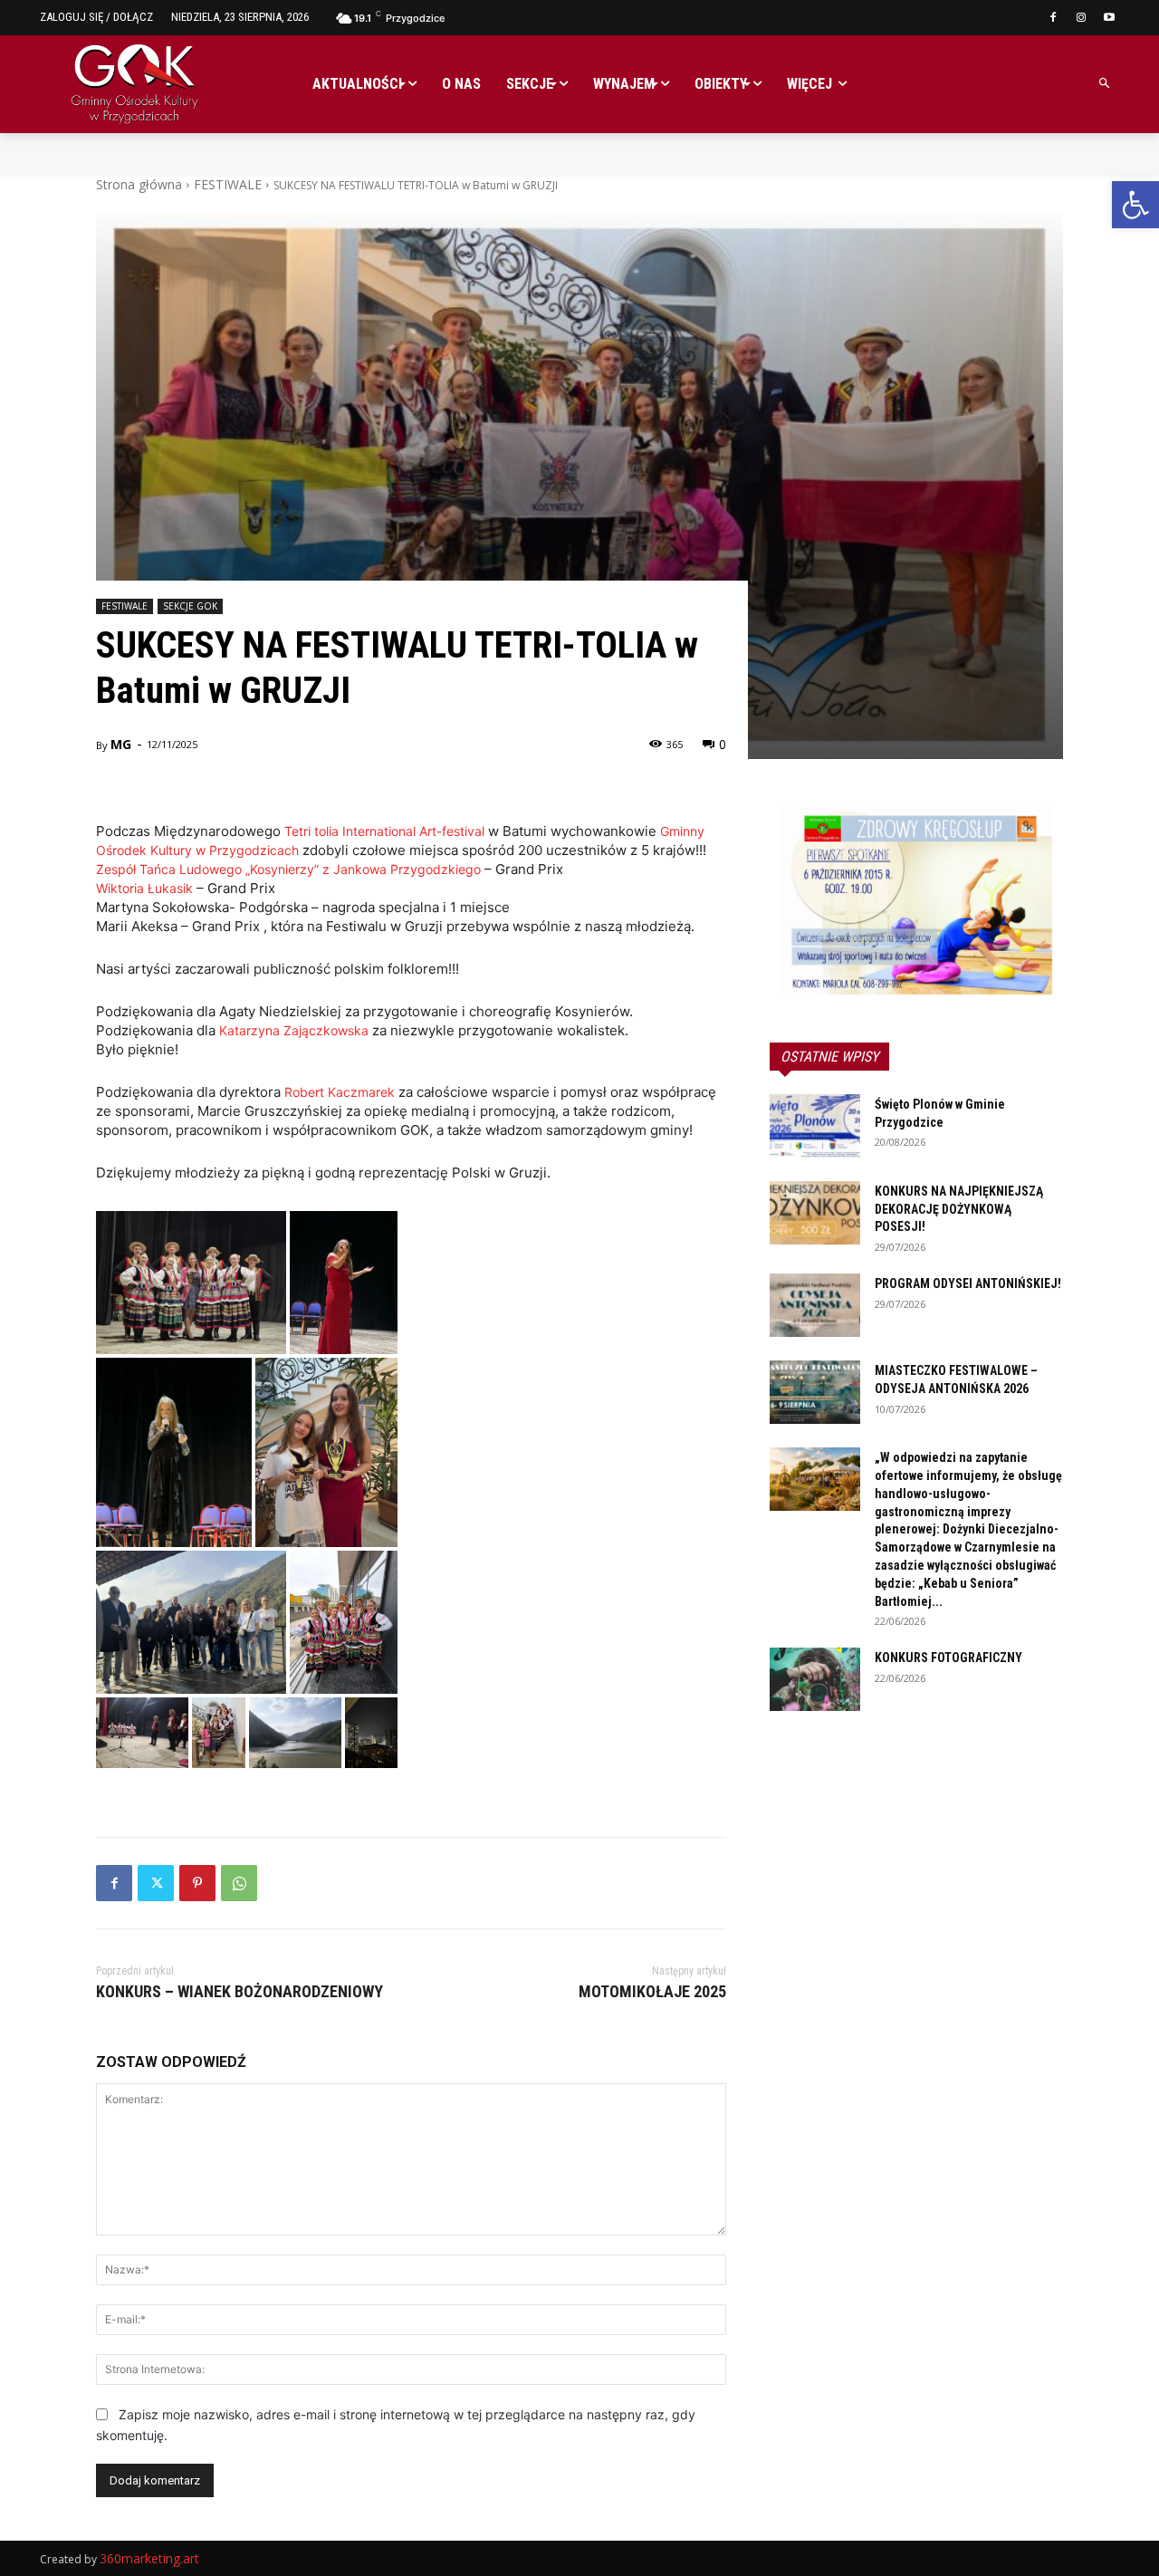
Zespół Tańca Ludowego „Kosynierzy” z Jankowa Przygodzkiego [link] (288, 869)
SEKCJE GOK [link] (190, 606)
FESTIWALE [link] (228, 184)
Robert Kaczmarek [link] (340, 1092)
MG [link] (121, 744)
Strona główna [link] (139, 184)
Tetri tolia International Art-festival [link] (384, 831)
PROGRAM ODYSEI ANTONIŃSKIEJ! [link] (968, 1283)
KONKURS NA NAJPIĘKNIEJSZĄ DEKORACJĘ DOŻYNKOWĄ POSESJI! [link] (959, 1209)
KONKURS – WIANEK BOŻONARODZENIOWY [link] (239, 1991)
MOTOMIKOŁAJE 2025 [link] (652, 1991)
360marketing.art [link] (149, 2558)
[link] (1135, 205)
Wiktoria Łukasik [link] (144, 888)
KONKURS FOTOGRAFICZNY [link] (948, 1658)
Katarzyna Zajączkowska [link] (294, 1030)
